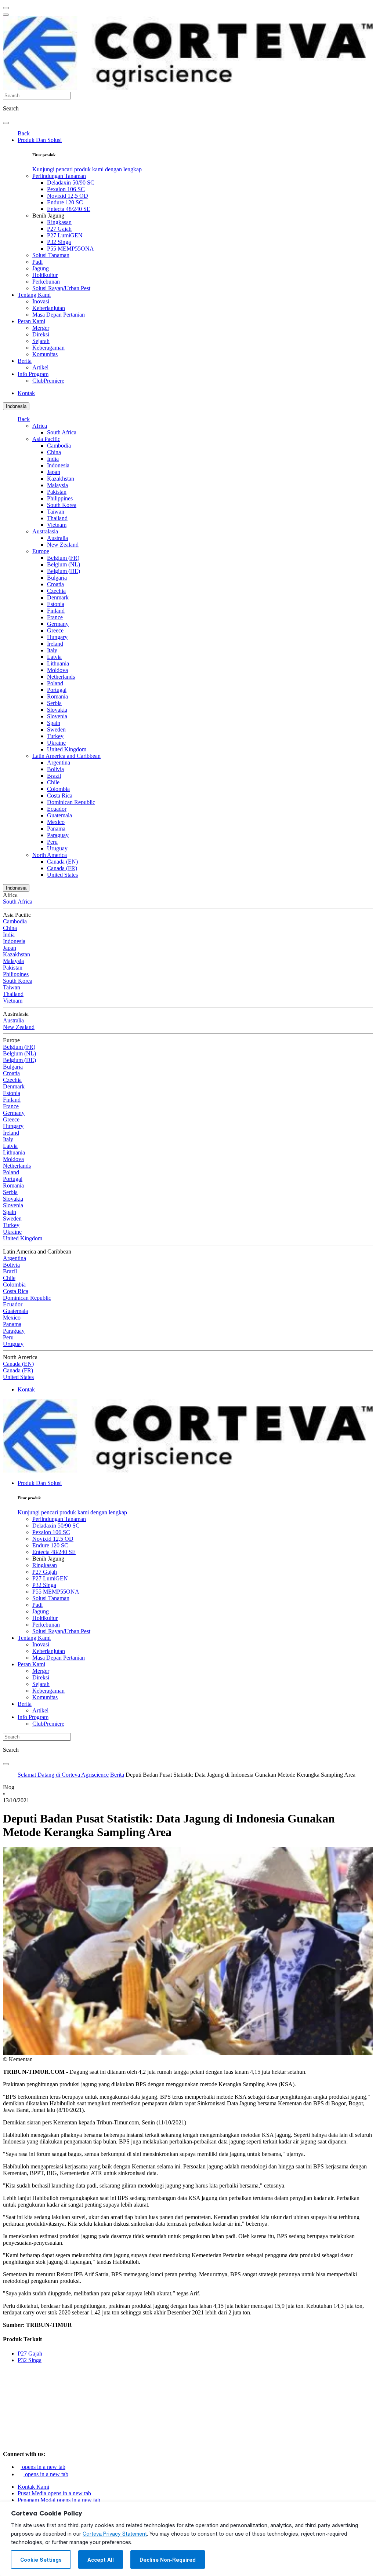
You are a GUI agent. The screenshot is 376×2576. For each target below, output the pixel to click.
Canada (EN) (62, 862)
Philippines (60, 498)
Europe (41, 551)
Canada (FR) (62, 868)
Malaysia (57, 485)
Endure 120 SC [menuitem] (65, 202)
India (53, 459)
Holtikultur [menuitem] (45, 275)
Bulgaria (57, 578)
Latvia (54, 657)
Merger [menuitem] (41, 328)
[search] (6, 123)
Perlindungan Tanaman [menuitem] (59, 176)
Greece (55, 630)
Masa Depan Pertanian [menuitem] (59, 315)
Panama (56, 829)
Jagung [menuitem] (41, 268)
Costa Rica (60, 796)
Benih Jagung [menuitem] (48, 216)
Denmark (58, 597)
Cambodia (59, 446)
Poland (55, 683)
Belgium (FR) (63, 558)
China (54, 452)
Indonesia (16, 406)
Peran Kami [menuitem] (31, 321)
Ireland (55, 644)
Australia (57, 538)
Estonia (56, 604)
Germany (58, 624)
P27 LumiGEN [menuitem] (65, 235)
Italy (52, 650)
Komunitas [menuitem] (45, 354)
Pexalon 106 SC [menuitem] (66, 189)
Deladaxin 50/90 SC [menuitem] (71, 183)
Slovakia (57, 710)
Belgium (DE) (64, 571)
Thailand (57, 518)
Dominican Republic (71, 802)
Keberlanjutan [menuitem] (49, 308)
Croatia (55, 584)
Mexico (56, 822)
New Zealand (63, 545)
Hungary (57, 637)
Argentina (59, 762)
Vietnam (57, 525)
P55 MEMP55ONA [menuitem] (70, 249)
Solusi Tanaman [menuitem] (51, 255)
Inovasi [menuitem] (41, 301)
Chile (53, 782)
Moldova (57, 670)
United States (62, 875)
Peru (52, 842)
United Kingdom (67, 749)
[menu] (6, 8)
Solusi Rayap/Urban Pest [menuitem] (61, 288)
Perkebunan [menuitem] (46, 282)
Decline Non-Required (168, 2560)
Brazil (54, 776)
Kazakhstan (61, 479)
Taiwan (56, 512)
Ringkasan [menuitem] (59, 222)
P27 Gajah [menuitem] (59, 229)
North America (50, 855)
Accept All (101, 2560)
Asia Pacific (46, 439)
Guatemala (59, 815)
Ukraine (56, 743)
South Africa (62, 432)
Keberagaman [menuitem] (48, 348)
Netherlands (61, 677)
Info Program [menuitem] (33, 374)
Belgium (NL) (64, 564)
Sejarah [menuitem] (41, 341)
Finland (56, 611)
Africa (40, 426)
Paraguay (58, 835)
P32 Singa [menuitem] (59, 242)
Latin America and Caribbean (66, 756)
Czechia (56, 591)
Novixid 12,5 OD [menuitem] (68, 196)
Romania (57, 696)
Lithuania (58, 663)
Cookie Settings (41, 2560)
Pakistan (57, 492)
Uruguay (57, 848)
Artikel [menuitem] (40, 367)
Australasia (45, 531)
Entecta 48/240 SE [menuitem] (69, 209)
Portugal (57, 690)
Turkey (55, 736)
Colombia (58, 789)
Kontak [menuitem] (26, 393)
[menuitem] (87, 169)
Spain (54, 723)
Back (24, 133)
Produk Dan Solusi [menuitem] (40, 140)
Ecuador (57, 809)
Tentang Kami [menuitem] (34, 295)
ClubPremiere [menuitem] (48, 381)
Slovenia (57, 716)
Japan (54, 472)
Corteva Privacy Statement (115, 2534)
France (55, 617)
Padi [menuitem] (37, 262)
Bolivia (55, 769)
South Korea (62, 505)
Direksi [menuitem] (41, 334)
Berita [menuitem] (25, 361)
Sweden (56, 729)
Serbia (54, 703)
